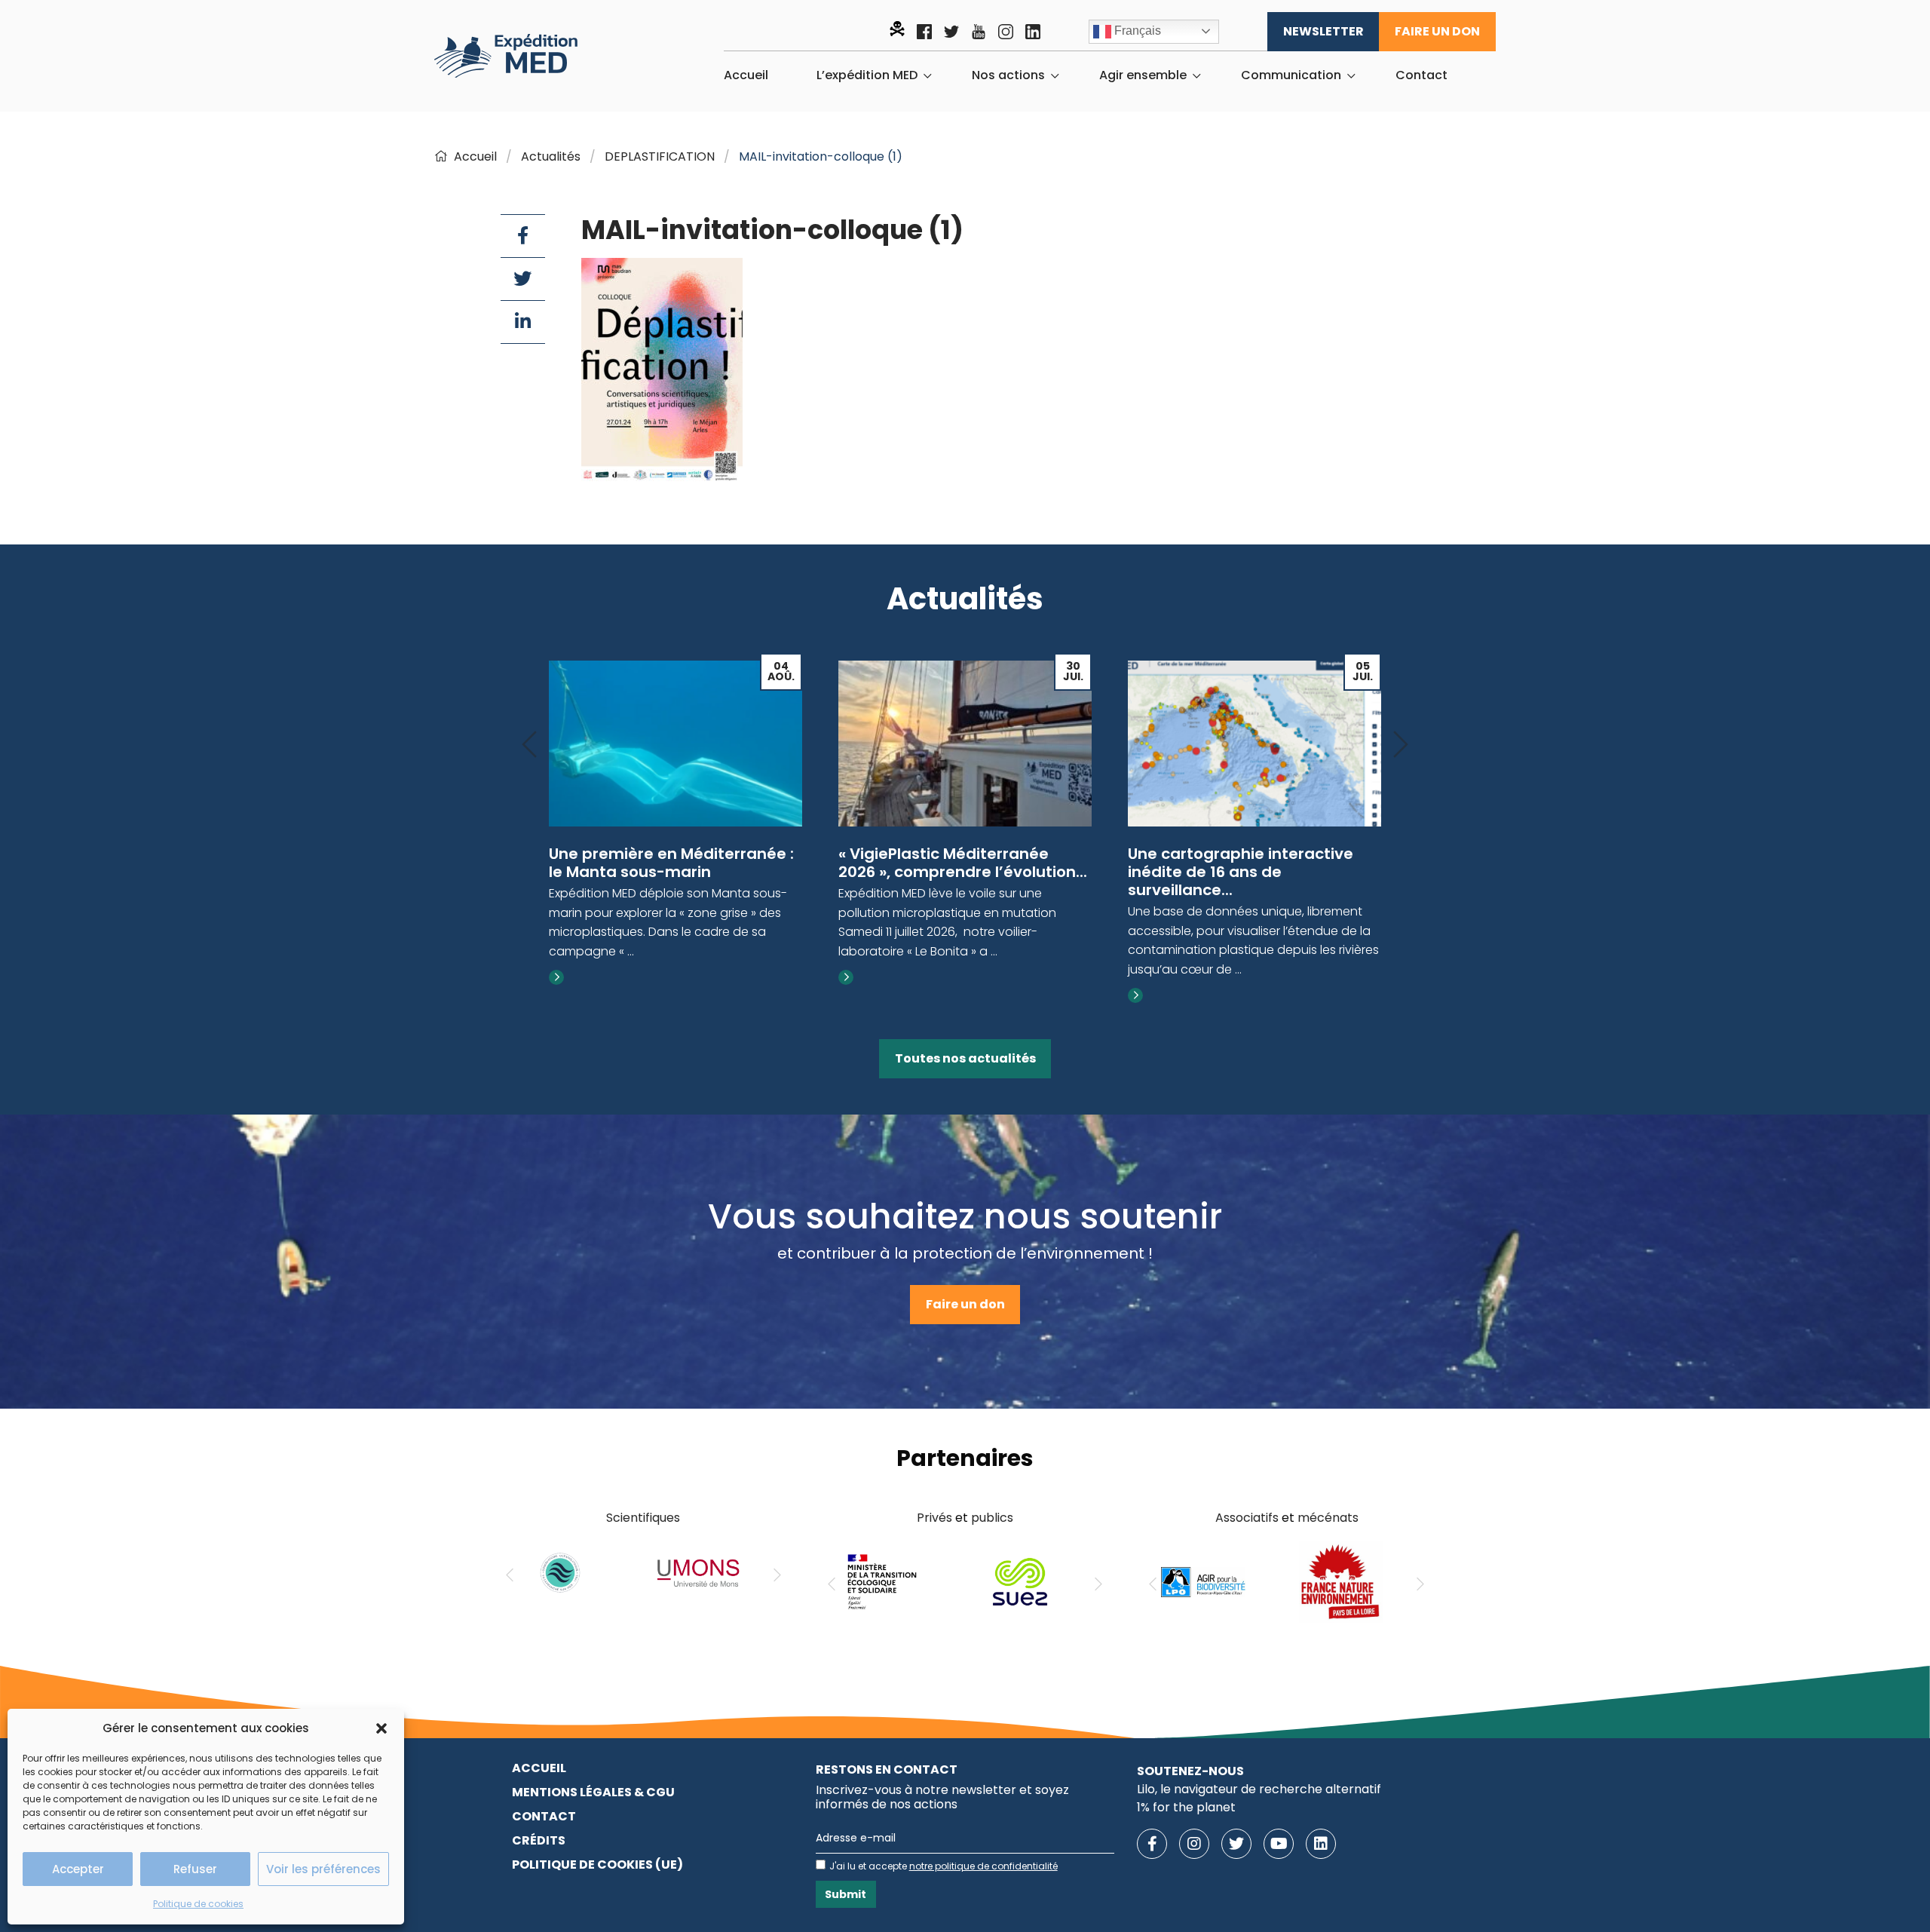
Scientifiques (643, 1518)
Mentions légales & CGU (593, 1792)
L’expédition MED (867, 75)
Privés (934, 1518)
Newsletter (1323, 31)
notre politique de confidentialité (983, 1866)
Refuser (195, 1869)
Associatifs (1247, 1518)
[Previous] (529, 745)
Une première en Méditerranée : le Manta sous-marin (671, 863)
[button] (381, 1728)
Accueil (746, 75)
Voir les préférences (323, 1869)
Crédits (539, 1840)
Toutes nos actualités (965, 1058)
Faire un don (1437, 31)
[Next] (1401, 745)
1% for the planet (1186, 1807)
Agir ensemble (1143, 75)
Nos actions (1008, 75)
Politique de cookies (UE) (597, 1865)
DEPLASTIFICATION (660, 156)
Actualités (551, 156)
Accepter (78, 1869)
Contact (1421, 75)
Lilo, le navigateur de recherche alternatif (1259, 1789)
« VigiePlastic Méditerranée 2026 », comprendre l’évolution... (963, 863)
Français (1136, 31)
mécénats (1328, 1518)
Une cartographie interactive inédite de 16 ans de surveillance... (1241, 872)
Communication (1291, 75)
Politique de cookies (198, 1904)
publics (992, 1518)
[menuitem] (746, 75)
